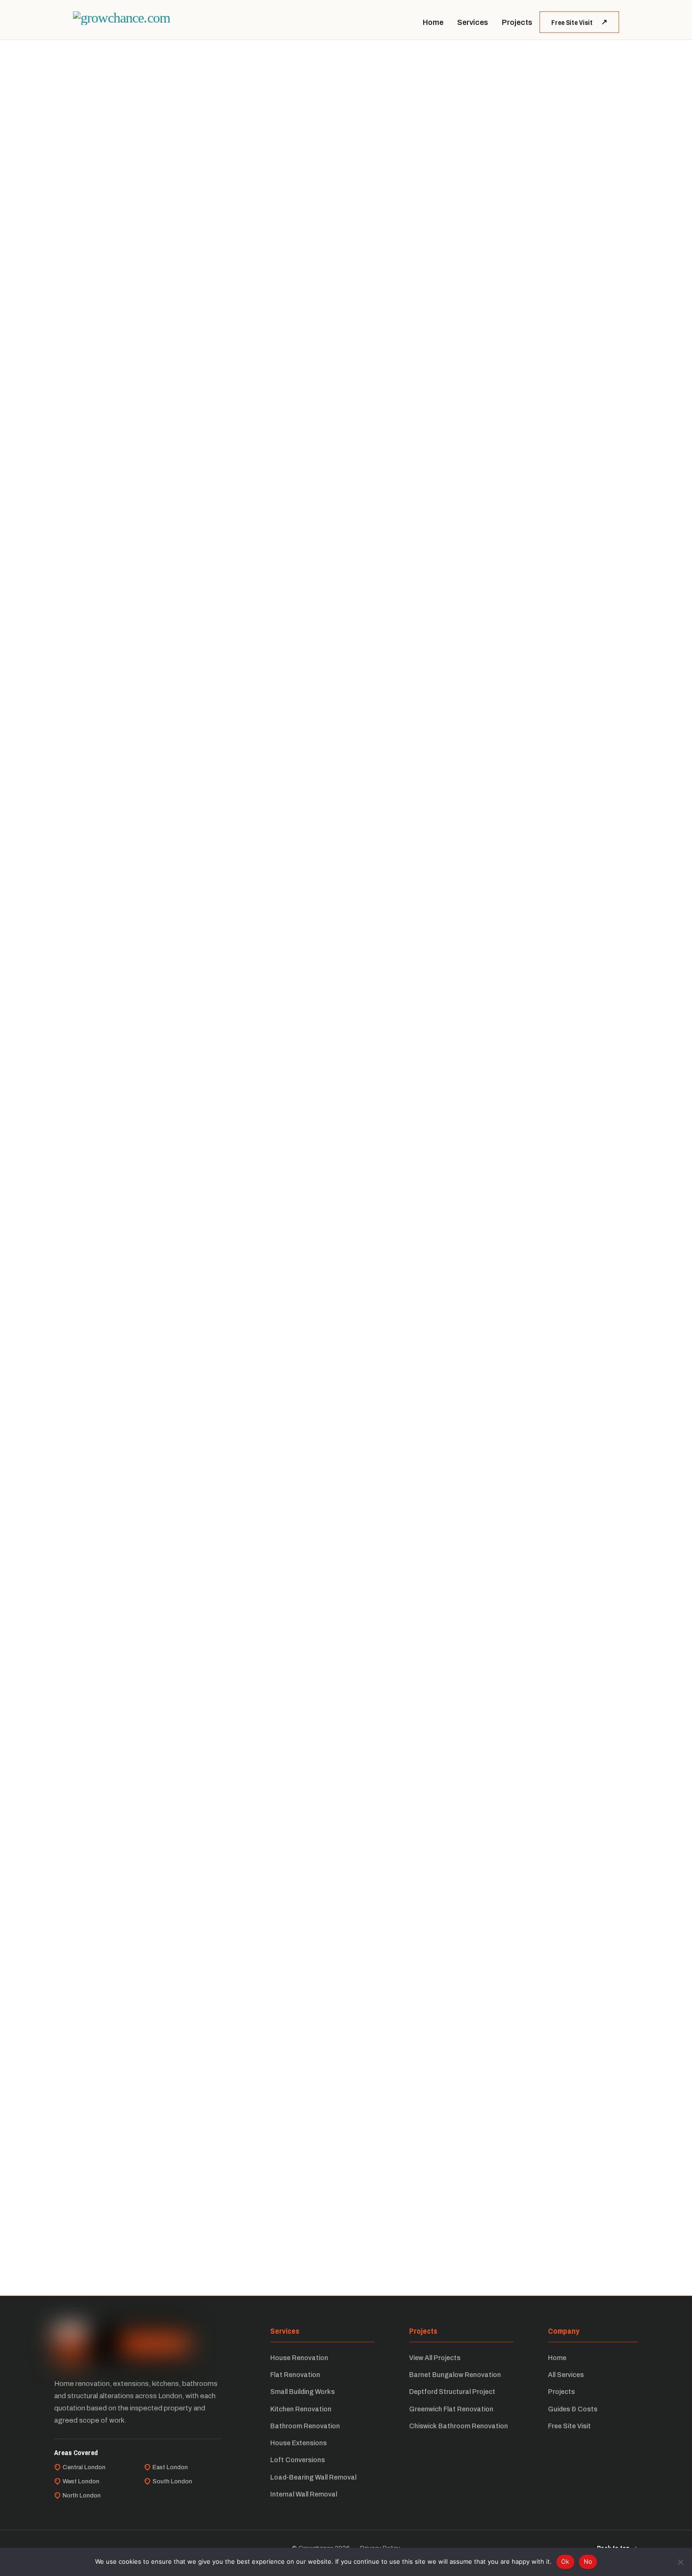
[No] (680, 2562)
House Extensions (298, 2443)
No (588, 2561)
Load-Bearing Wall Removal (313, 2477)
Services (473, 22)
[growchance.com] (121, 18)
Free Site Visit (572, 22)
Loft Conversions (298, 2460)
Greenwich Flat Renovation (451, 2409)
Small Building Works (302, 2392)
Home (433, 22)
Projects (517, 22)
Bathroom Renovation (305, 2426)
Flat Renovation (295, 2375)
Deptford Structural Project (452, 2392)
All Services (566, 2375)
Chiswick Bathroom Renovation (459, 2426)
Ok (565, 2561)
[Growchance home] (121, 2344)
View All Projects (435, 2358)
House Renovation (299, 2358)
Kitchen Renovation (301, 2409)
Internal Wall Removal (304, 2494)
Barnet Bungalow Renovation (455, 2375)
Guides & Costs (573, 2409)
